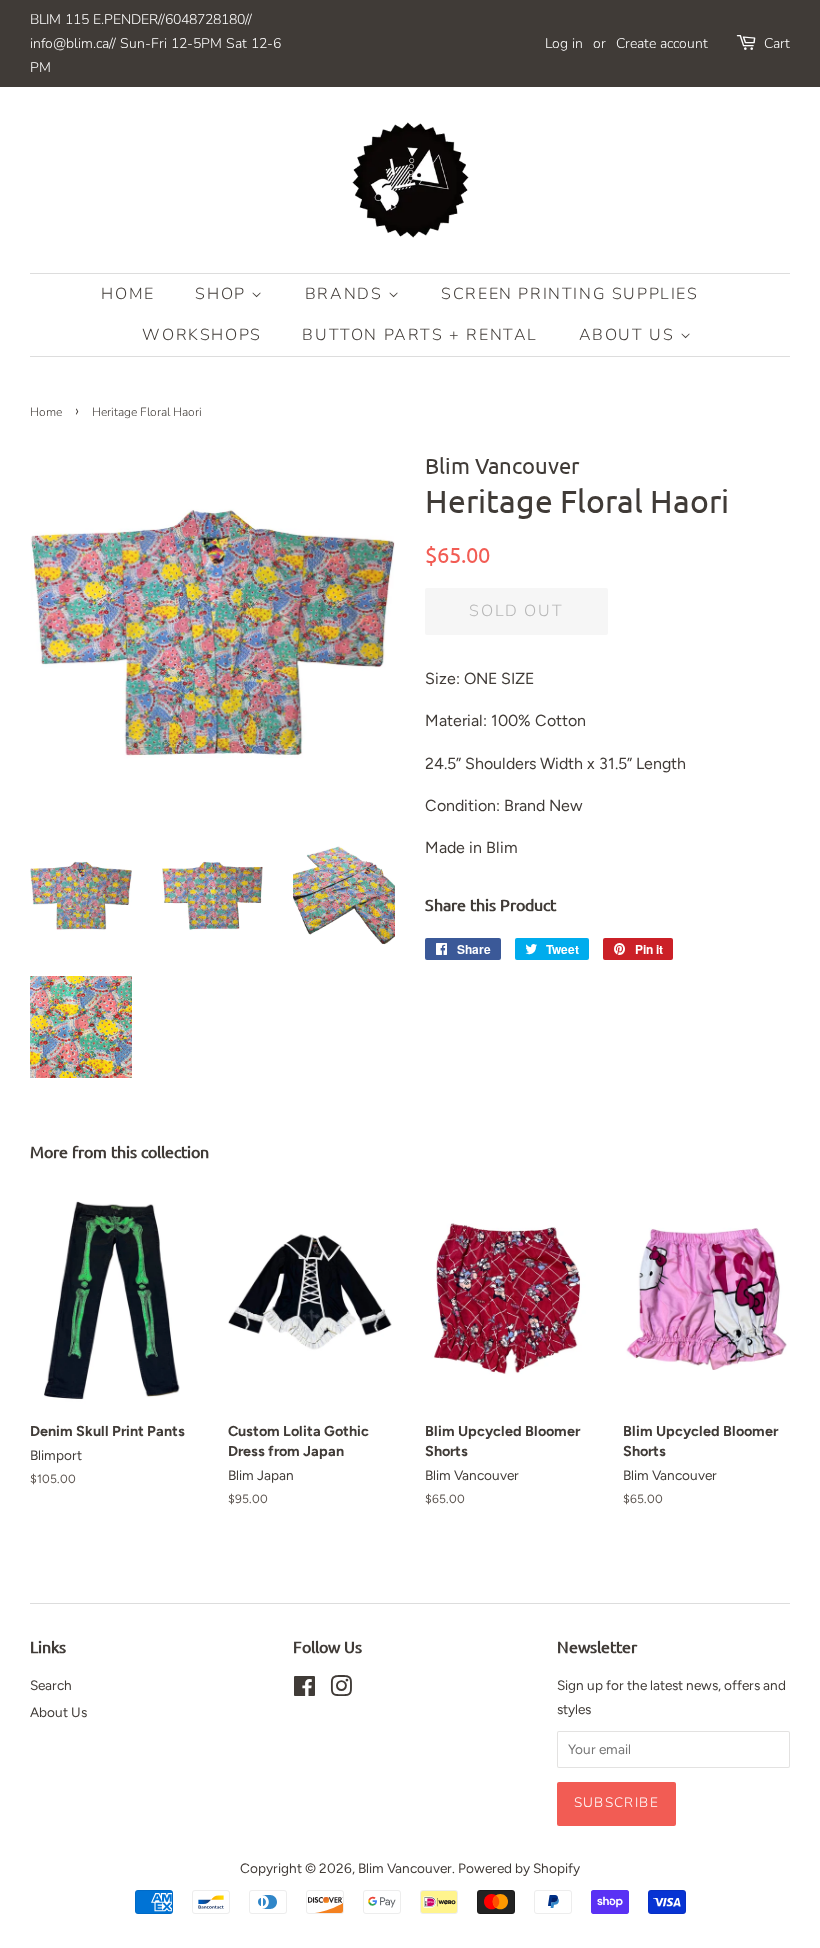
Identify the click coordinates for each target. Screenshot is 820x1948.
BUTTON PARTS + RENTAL (420, 335)
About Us (629, 335)
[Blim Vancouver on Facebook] (304, 1690)
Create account (662, 43)
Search (51, 1685)
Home (127, 294)
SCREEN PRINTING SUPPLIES (569, 294)
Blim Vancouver (405, 1868)
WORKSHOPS (201, 335)
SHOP (223, 294)
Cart (777, 43)
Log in (564, 43)
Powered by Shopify (519, 1868)
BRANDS (346, 294)
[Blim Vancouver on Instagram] (341, 1690)
